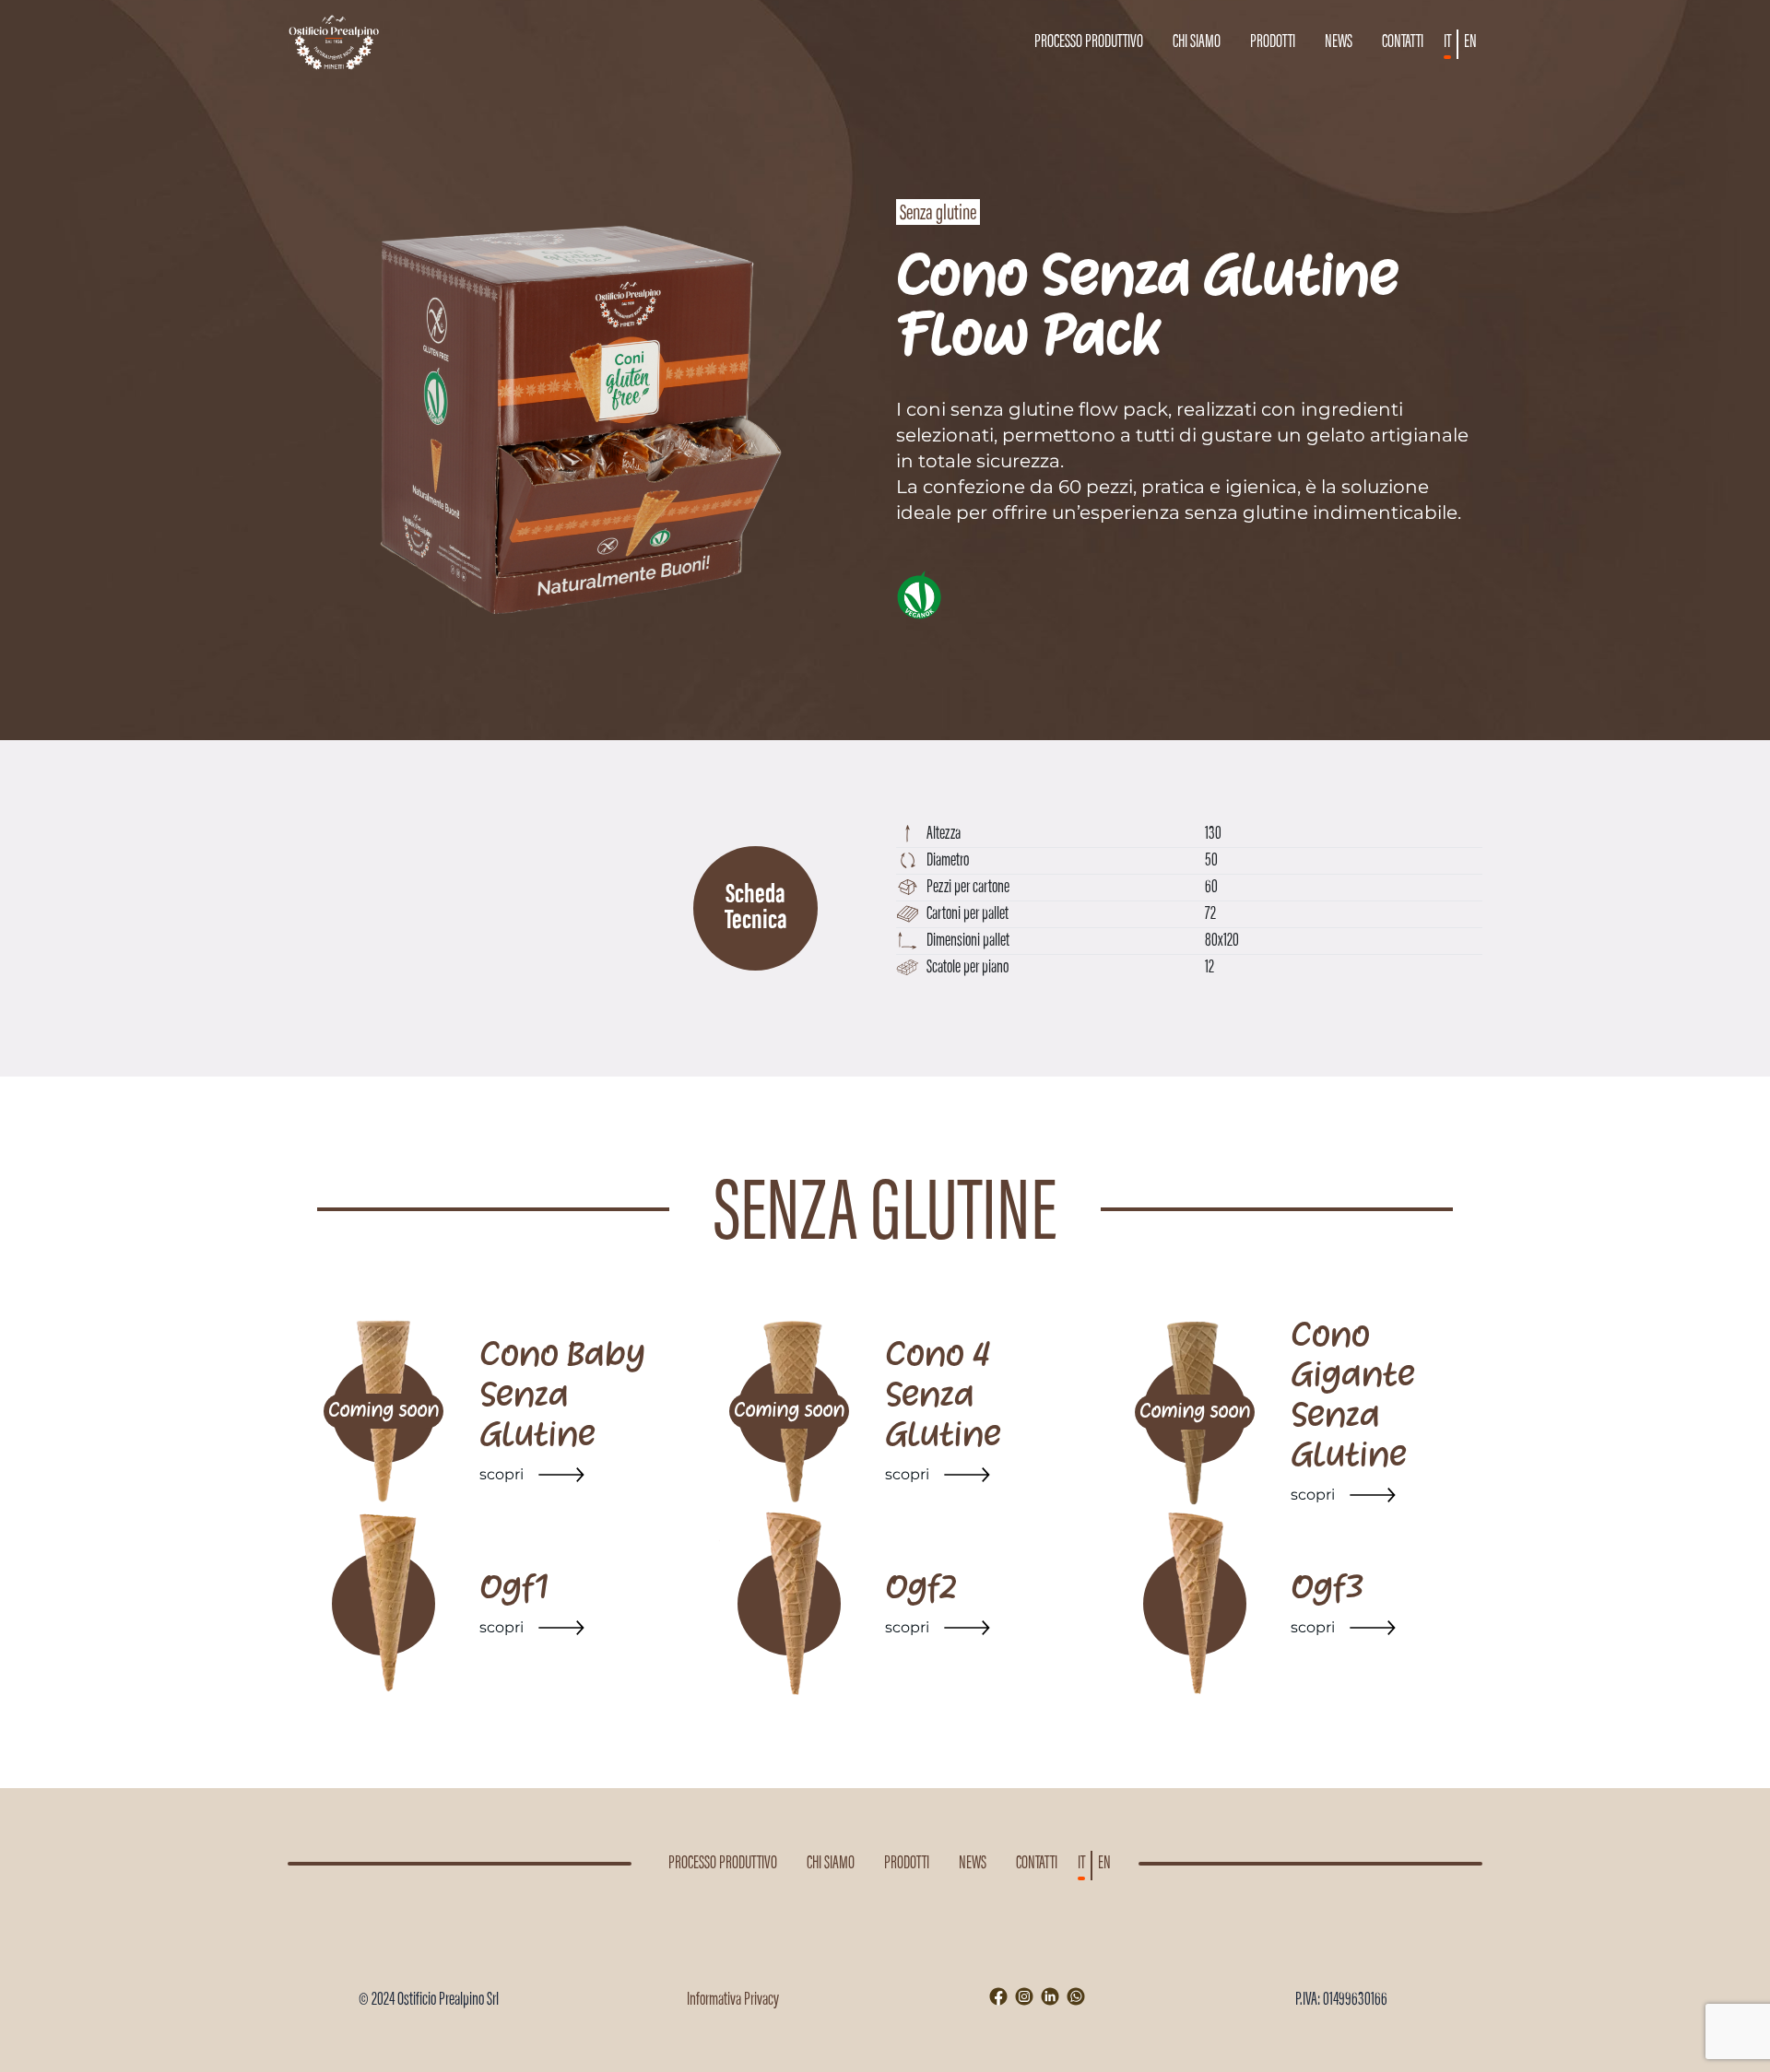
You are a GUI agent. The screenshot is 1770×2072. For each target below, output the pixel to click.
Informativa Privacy (733, 2000)
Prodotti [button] (1273, 42)
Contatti (1403, 42)
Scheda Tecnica (756, 909)
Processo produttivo (1089, 42)
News (1339, 42)
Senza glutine (938, 214)
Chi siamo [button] (1197, 42)
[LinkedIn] (1050, 1996)
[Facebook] (998, 1996)
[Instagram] (1024, 1996)
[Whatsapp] (1076, 1996)
